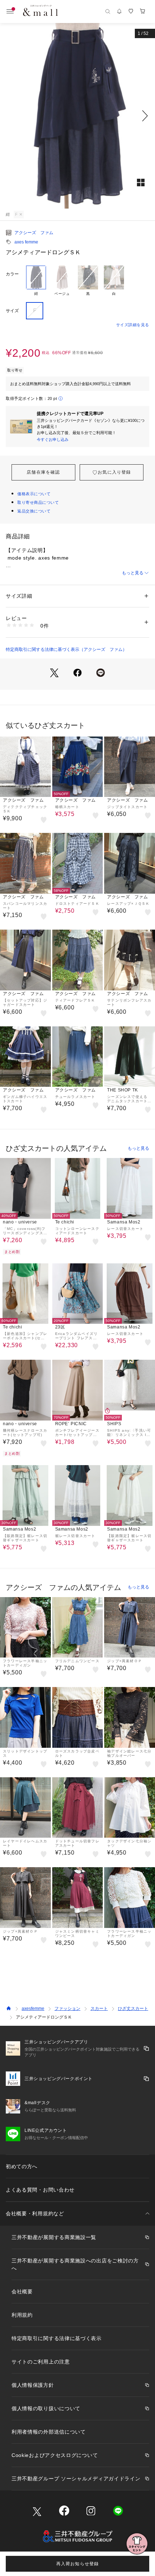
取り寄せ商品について (38, 502)
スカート (99, 2009)
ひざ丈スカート (133, 2009)
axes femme (26, 242)
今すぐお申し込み (53, 439)
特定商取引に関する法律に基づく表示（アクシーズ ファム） (66, 649)
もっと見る (133, 573)
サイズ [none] (12, 311)
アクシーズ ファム (34, 233)
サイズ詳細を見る (133, 325)
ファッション (67, 2009)
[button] (77, 116)
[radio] (36, 281)
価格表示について (34, 494)
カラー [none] (12, 274)
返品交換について (34, 511)
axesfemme (33, 2009)
